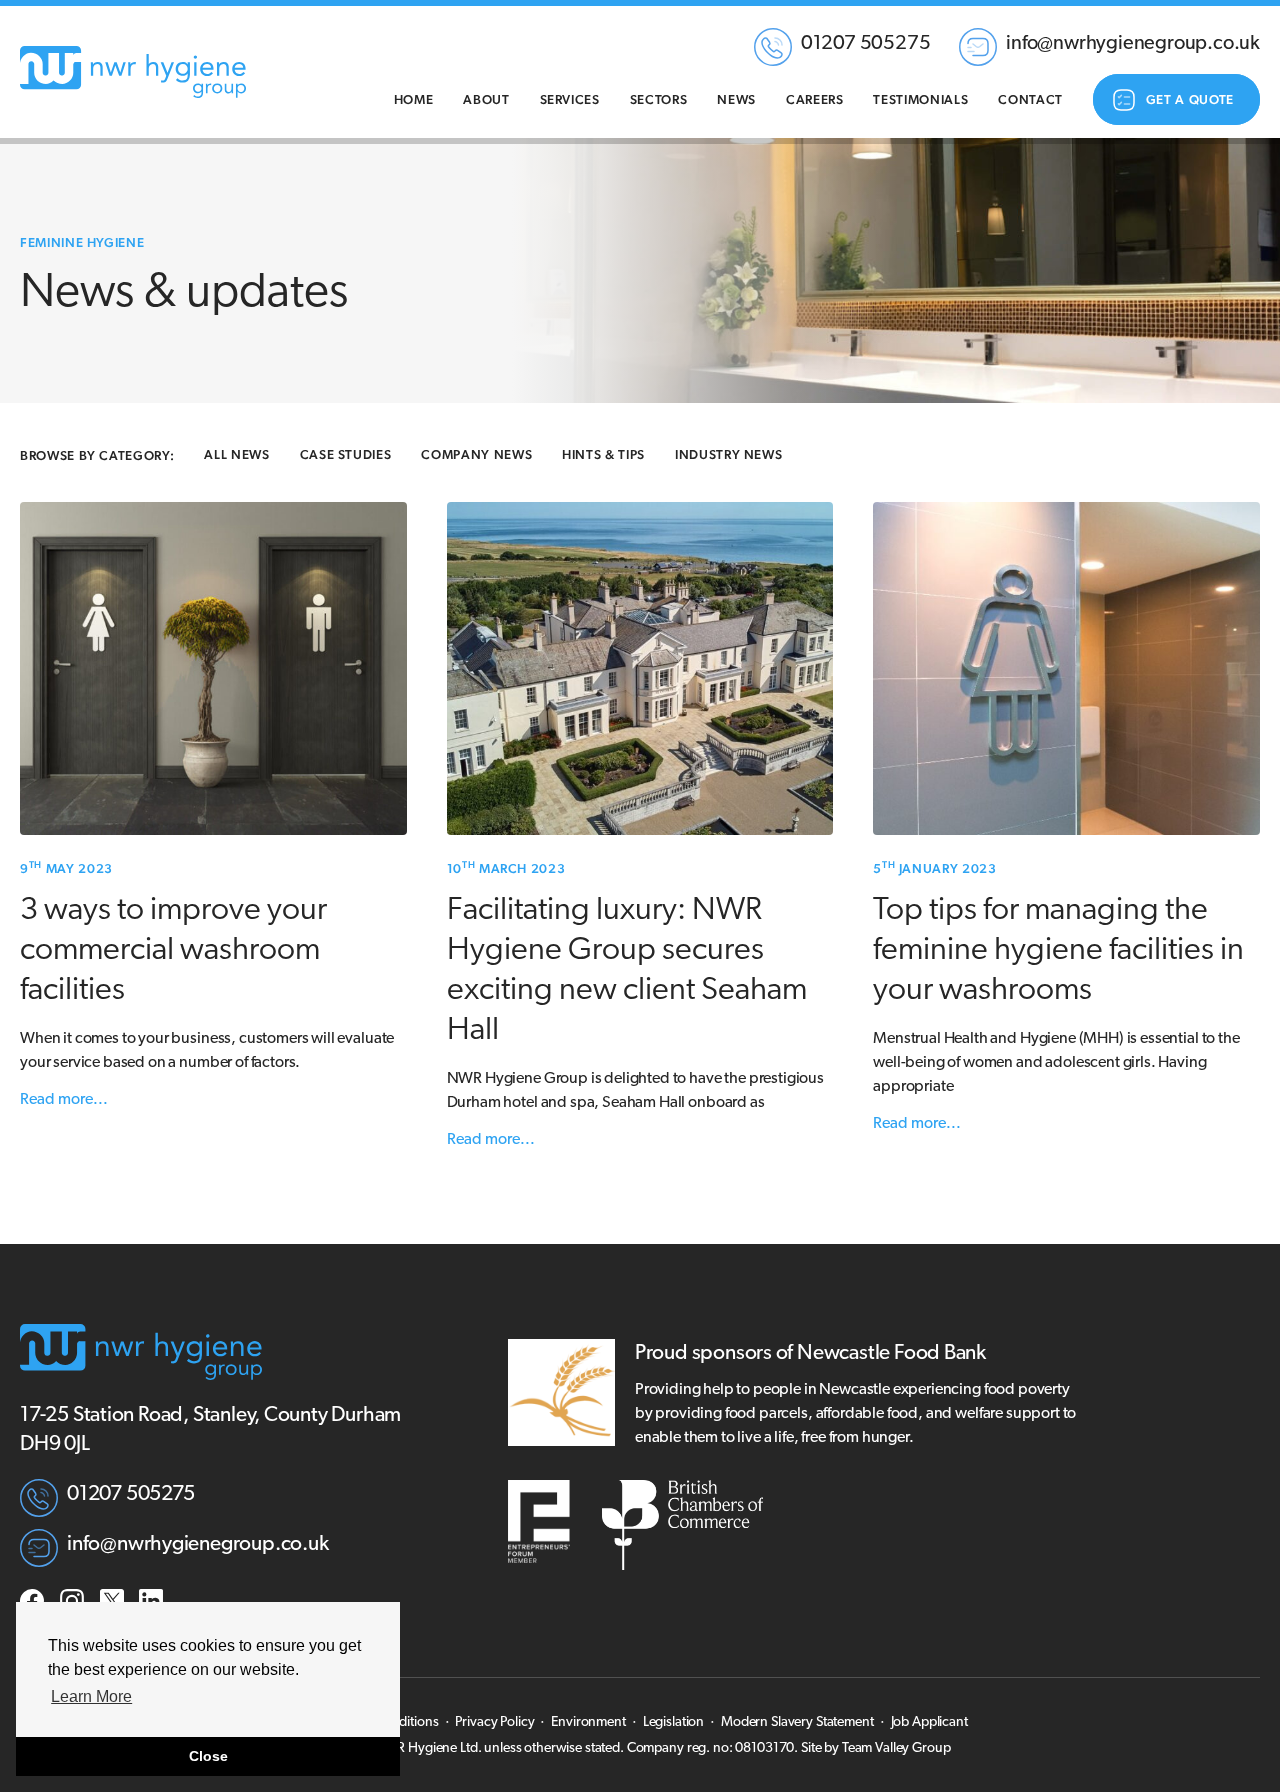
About (486, 99)
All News (236, 454)
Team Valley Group (896, 1748)
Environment (588, 1722)
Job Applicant (929, 1722)
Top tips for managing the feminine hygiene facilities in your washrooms (1058, 951)
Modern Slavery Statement (797, 1722)
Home (414, 99)
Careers (815, 99)
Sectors (659, 99)
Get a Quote (1190, 99)
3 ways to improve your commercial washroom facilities (173, 951)
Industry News (728, 454)
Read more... (64, 1100)
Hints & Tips (603, 454)
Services (570, 99)
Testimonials (920, 99)
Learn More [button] (91, 1696)
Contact (1030, 99)
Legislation (673, 1722)
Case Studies (346, 454)
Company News (476, 454)
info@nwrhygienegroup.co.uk (1133, 44)
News (736, 99)
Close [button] (208, 1756)
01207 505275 (866, 44)
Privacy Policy (494, 1722)
